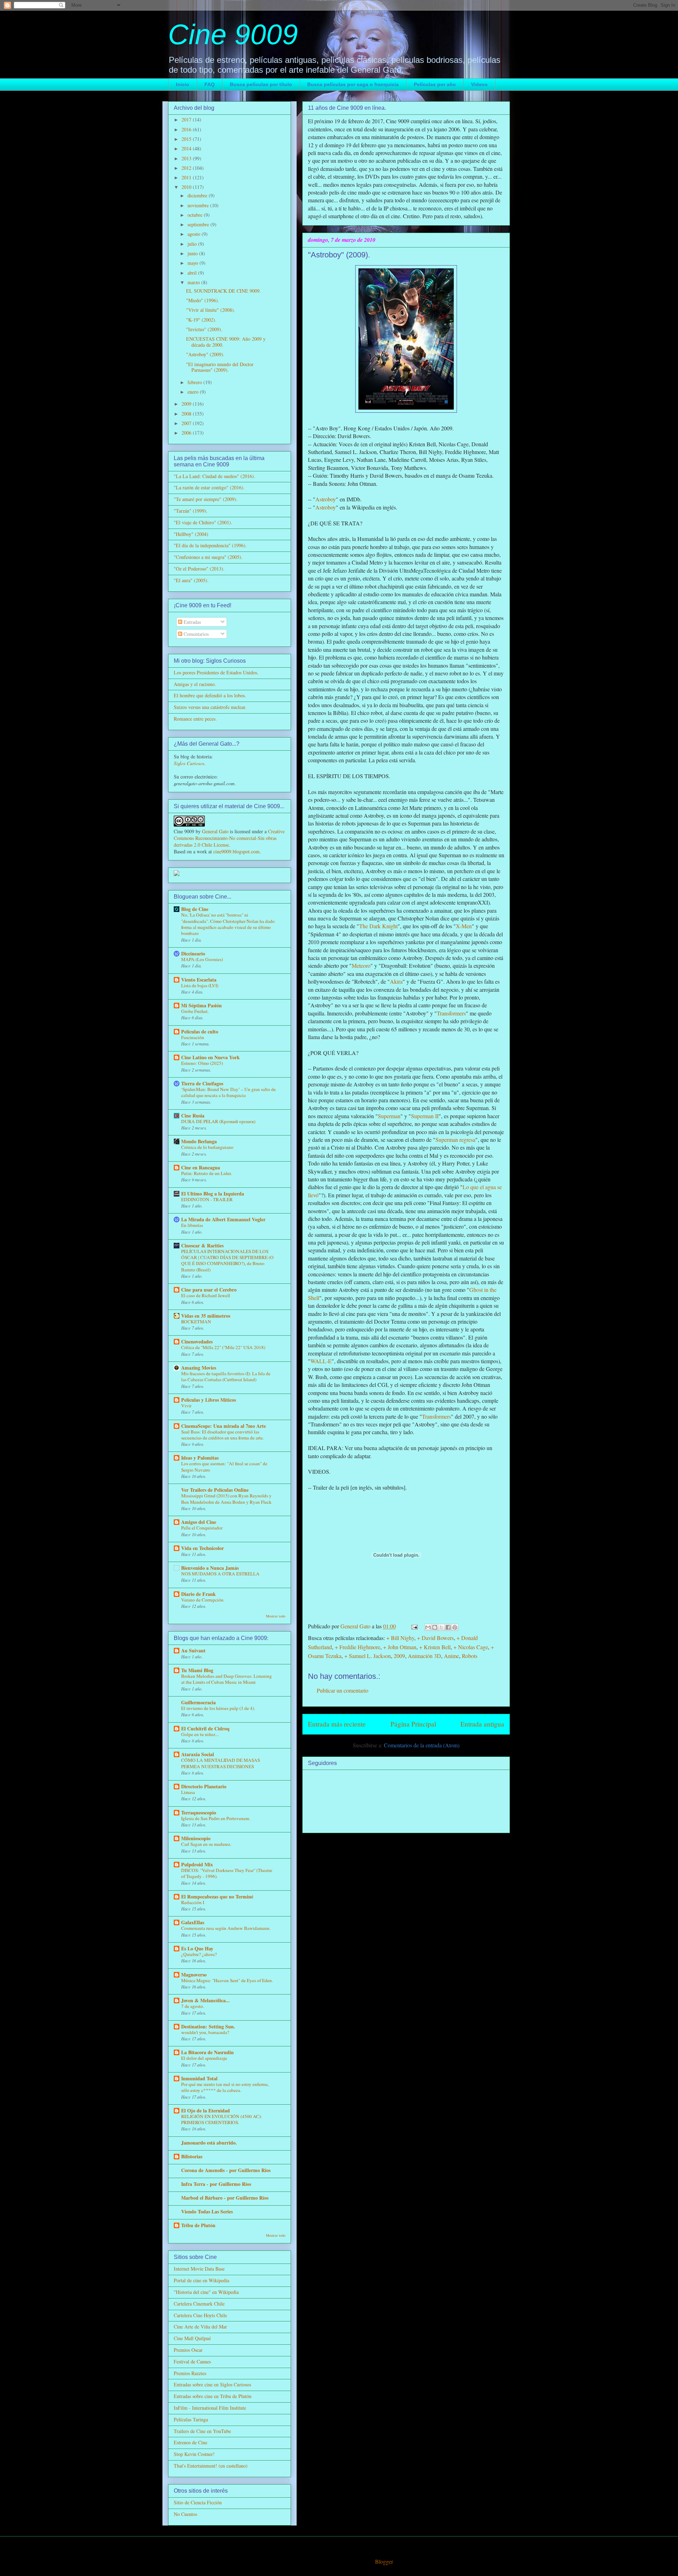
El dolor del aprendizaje (204, 2058)
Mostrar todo (276, 1616)
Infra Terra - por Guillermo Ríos (216, 2184)
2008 (187, 414)
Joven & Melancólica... (206, 2000)
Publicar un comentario (343, 1690)
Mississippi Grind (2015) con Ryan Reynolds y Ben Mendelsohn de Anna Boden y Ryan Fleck (226, 1499)
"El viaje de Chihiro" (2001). (203, 522)
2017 (187, 120)
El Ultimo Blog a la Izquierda (213, 1194)
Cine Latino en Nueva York (210, 1057)
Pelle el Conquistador (202, 1528)
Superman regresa (455, 1140)
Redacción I (193, 1902)
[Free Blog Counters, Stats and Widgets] (177, 874)
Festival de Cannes (192, 2362)
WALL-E (321, 1361)
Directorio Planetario (204, 1786)
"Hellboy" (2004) (191, 534)
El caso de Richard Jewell (206, 1295)
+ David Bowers (435, 1638)
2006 (187, 433)
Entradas (192, 622)
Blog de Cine (195, 909)
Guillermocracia (198, 1702)
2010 (187, 187)
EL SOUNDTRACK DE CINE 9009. (224, 291)
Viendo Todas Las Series (207, 2211)
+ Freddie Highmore (358, 1647)
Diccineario (193, 953)
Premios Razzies (190, 2373)
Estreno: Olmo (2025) (202, 1063)
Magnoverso (194, 1975)
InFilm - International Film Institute (210, 2408)
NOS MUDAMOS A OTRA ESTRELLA (220, 1574)
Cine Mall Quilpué (192, 2338)
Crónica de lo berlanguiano (207, 1147)
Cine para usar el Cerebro (209, 1290)
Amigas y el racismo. (195, 684)
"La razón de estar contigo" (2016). (209, 487)
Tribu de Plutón (198, 2225)
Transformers (451, 1013)
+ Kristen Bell (435, 1647)
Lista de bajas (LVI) (200, 985)
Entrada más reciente (337, 1724)
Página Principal (413, 1724)
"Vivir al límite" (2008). (211, 310)
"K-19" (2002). (201, 320)
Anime (451, 1656)
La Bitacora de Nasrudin (207, 2052)
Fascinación (193, 1037)
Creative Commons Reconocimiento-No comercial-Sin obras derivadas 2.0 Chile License (229, 838)
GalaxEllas (193, 1922)
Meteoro (361, 965)
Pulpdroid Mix (197, 1864)
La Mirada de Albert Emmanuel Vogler (223, 1219)
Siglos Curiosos (189, 763)
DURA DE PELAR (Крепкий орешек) (218, 1121)
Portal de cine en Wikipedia (201, 2280)
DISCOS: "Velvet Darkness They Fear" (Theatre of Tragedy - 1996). (227, 1873)
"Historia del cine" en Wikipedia (206, 2292)
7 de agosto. (193, 2006)
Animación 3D (424, 1656)
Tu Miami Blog (197, 1670)
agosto (195, 234)
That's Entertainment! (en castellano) (211, 2466)
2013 (187, 158)
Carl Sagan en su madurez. (206, 1844)
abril (193, 273)
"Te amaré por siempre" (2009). (206, 499)
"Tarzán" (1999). (191, 511)
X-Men (464, 926)
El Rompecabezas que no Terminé (217, 1897)
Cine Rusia (193, 1116)
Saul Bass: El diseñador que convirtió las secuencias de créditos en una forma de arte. (222, 1435)
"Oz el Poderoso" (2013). (199, 569)
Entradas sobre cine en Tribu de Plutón (213, 2396)
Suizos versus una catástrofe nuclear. (210, 707)
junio (193, 253)
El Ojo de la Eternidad (206, 2110)
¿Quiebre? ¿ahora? (199, 1954)
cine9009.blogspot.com (236, 851)
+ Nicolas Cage (471, 1647)
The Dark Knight (378, 926)
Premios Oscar (188, 2350)
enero (194, 392)
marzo (194, 282)
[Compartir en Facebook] (448, 1627)
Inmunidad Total (199, 2078)
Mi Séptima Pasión (201, 1005)
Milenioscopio (196, 1838)
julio (193, 244)
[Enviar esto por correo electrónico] (428, 1627)
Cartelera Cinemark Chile (199, 2304)
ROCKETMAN (196, 1322)
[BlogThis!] (435, 1627)
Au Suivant (193, 1650)
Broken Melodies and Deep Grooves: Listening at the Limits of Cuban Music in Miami (227, 1679)
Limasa (188, 1792)
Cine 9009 (233, 34)
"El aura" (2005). (191, 580)
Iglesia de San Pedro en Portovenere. (216, 1818)
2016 (187, 129)
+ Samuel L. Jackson (368, 1656)
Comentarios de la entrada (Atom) (422, 1745)
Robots (470, 1656)
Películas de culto (200, 1031)
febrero (195, 382)
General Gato (215, 831)
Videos (479, 84)
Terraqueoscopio (199, 1812)
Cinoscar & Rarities (202, 1245)
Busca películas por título (261, 84)
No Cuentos (185, 2514)
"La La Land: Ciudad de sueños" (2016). (215, 476)
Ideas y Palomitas (200, 1458)
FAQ (210, 84)
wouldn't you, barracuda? (205, 2032)
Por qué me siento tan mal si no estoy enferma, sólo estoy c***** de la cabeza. (225, 2087)
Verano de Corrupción (202, 1600)
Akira (396, 981)
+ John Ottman (400, 1647)
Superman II (425, 1116)
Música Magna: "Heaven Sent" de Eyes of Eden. (227, 1980)
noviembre (199, 205)
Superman (389, 1116)
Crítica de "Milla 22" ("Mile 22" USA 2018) (223, 1347)
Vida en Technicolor (203, 1548)
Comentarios (195, 634)
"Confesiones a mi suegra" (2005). (208, 557)
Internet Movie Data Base (199, 2269)
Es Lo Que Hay (197, 1948)
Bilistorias (192, 2156)
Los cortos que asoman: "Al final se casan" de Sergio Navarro (224, 1466)
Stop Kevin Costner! (194, 2454)
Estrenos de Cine (191, 2442)
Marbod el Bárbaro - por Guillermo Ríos (225, 2198)
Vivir (186, 1406)
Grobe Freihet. (195, 1011)
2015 (187, 139)
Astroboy (326, 499)
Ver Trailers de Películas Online (215, 1490)
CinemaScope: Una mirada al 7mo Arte (224, 1426)
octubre (196, 215)
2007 (187, 423)
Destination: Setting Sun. (208, 2026)
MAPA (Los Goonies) (202, 959)
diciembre (198, 195)
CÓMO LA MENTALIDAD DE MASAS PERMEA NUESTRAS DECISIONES (221, 1763)
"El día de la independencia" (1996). (210, 545)
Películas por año (435, 84)
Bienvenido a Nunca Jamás (210, 1568)
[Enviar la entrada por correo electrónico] (414, 1626)
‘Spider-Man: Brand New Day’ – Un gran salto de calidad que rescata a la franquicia (228, 1092)
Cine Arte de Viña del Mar (200, 2327)
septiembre (199, 224)
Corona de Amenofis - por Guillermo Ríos (226, 2170)
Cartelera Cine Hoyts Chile (200, 2315)
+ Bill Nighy (400, 1638)
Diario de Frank (198, 1594)
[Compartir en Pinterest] (455, 1627)
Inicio (183, 84)
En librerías (192, 1225)
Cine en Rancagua (201, 1167)
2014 (187, 148)
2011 (187, 177)
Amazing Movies (199, 1368)
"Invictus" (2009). (204, 329)
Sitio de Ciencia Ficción (198, 2502)
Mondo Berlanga (199, 1141)
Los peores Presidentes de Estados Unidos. (216, 672)
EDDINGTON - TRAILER (207, 1199)
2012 (187, 168)
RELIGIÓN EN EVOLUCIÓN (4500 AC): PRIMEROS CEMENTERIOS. (222, 2119)
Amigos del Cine (199, 1522)
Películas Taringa (191, 2419)
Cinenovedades (197, 1341)
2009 (399, 1656)
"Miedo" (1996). (203, 300)
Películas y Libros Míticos (209, 1400)
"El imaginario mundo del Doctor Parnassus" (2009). (220, 367)
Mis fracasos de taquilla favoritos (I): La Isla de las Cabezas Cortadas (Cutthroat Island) (226, 1376)
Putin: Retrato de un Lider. (206, 1173)
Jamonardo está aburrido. (209, 2143)
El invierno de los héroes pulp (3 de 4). (218, 1708)
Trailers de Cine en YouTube (202, 2431)
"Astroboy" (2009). (205, 354)
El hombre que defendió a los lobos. (210, 695)
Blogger (384, 2561)
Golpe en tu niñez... (200, 1734)
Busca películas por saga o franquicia (353, 84)
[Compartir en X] (441, 1627)
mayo (194, 263)
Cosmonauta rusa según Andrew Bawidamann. (226, 1928)
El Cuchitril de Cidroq (205, 1728)
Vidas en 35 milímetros (206, 1316)
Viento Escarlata (199, 980)
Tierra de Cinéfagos (202, 1083)
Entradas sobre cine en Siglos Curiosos (212, 2384)
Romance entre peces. (195, 719)
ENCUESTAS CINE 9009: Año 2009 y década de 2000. (226, 342)
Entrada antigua (482, 1724)
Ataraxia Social (198, 1754)
